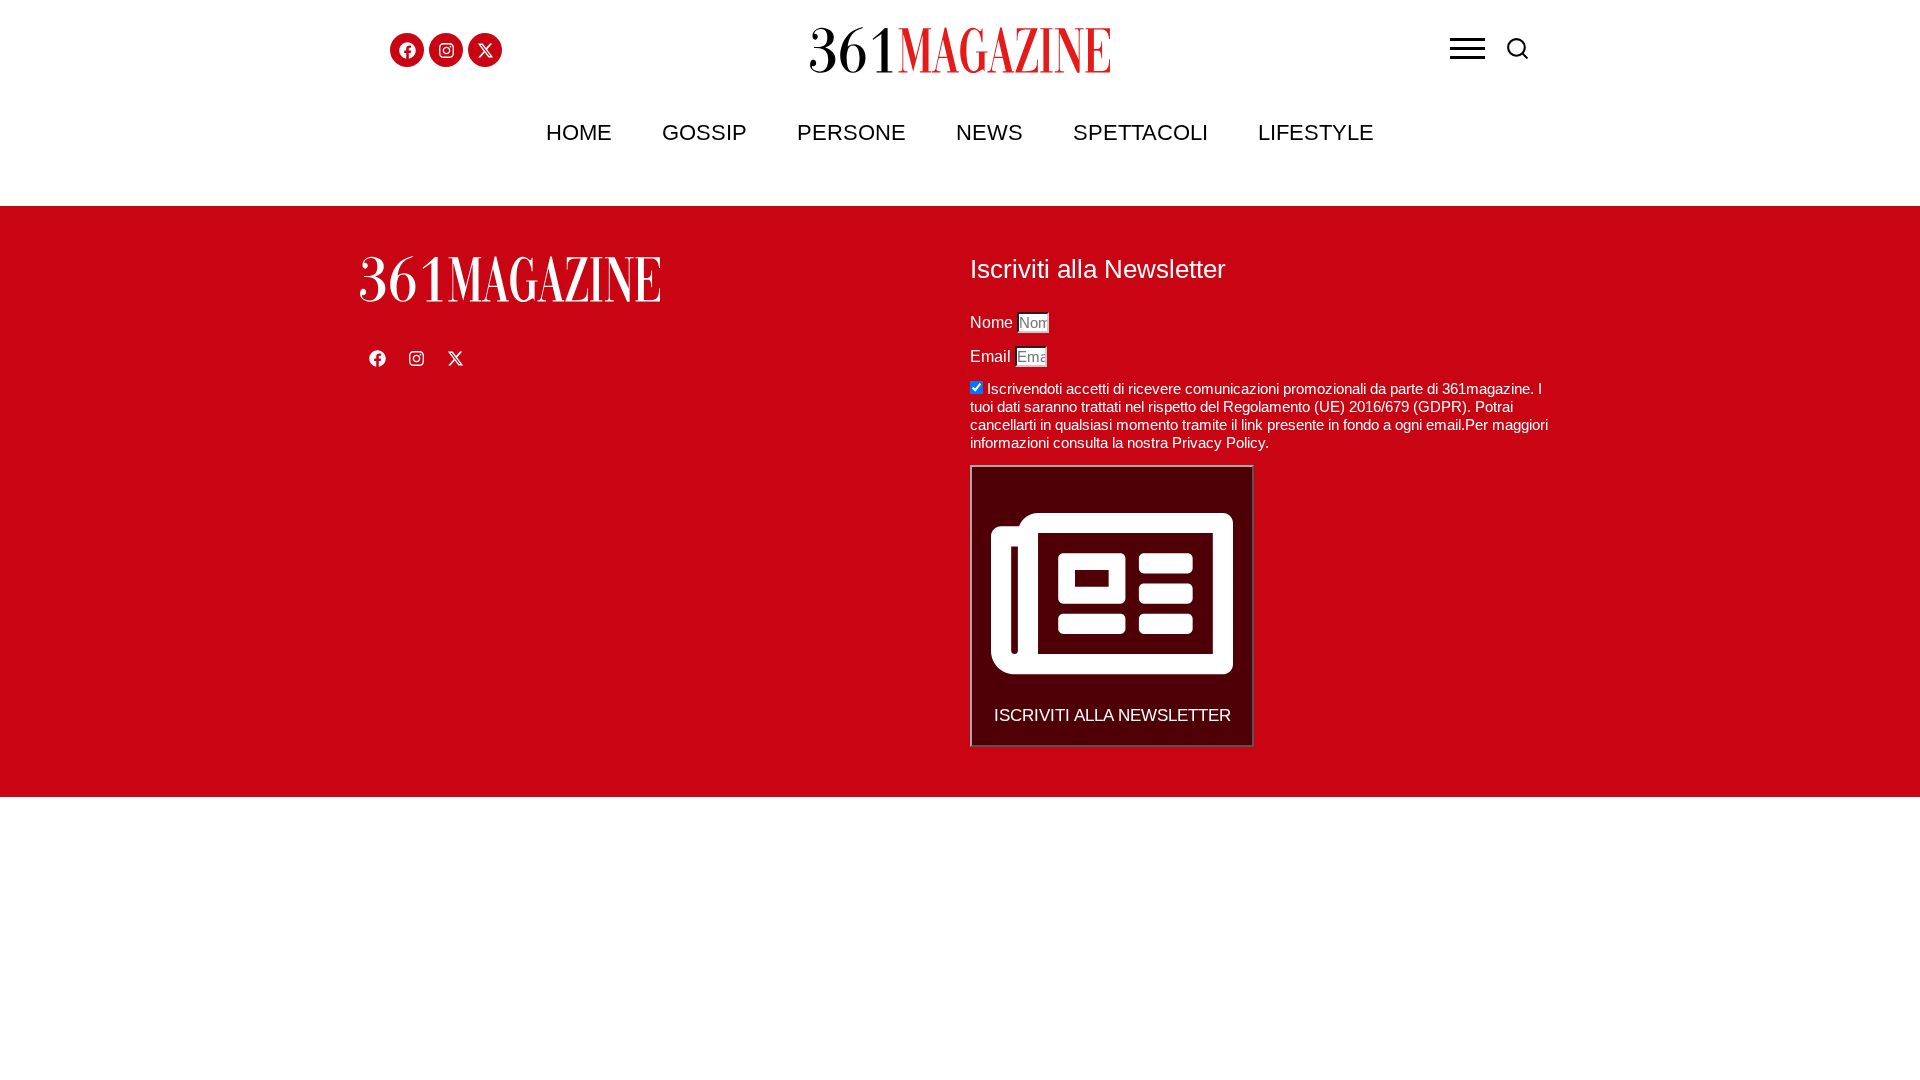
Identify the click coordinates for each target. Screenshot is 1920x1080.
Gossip (704, 132)
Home (579, 132)
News (989, 132)
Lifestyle (1316, 132)
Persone (851, 132)
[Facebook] (407, 50)
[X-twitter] (485, 50)
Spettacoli (1140, 132)
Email (992, 356)
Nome (993, 322)
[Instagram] (446, 50)
